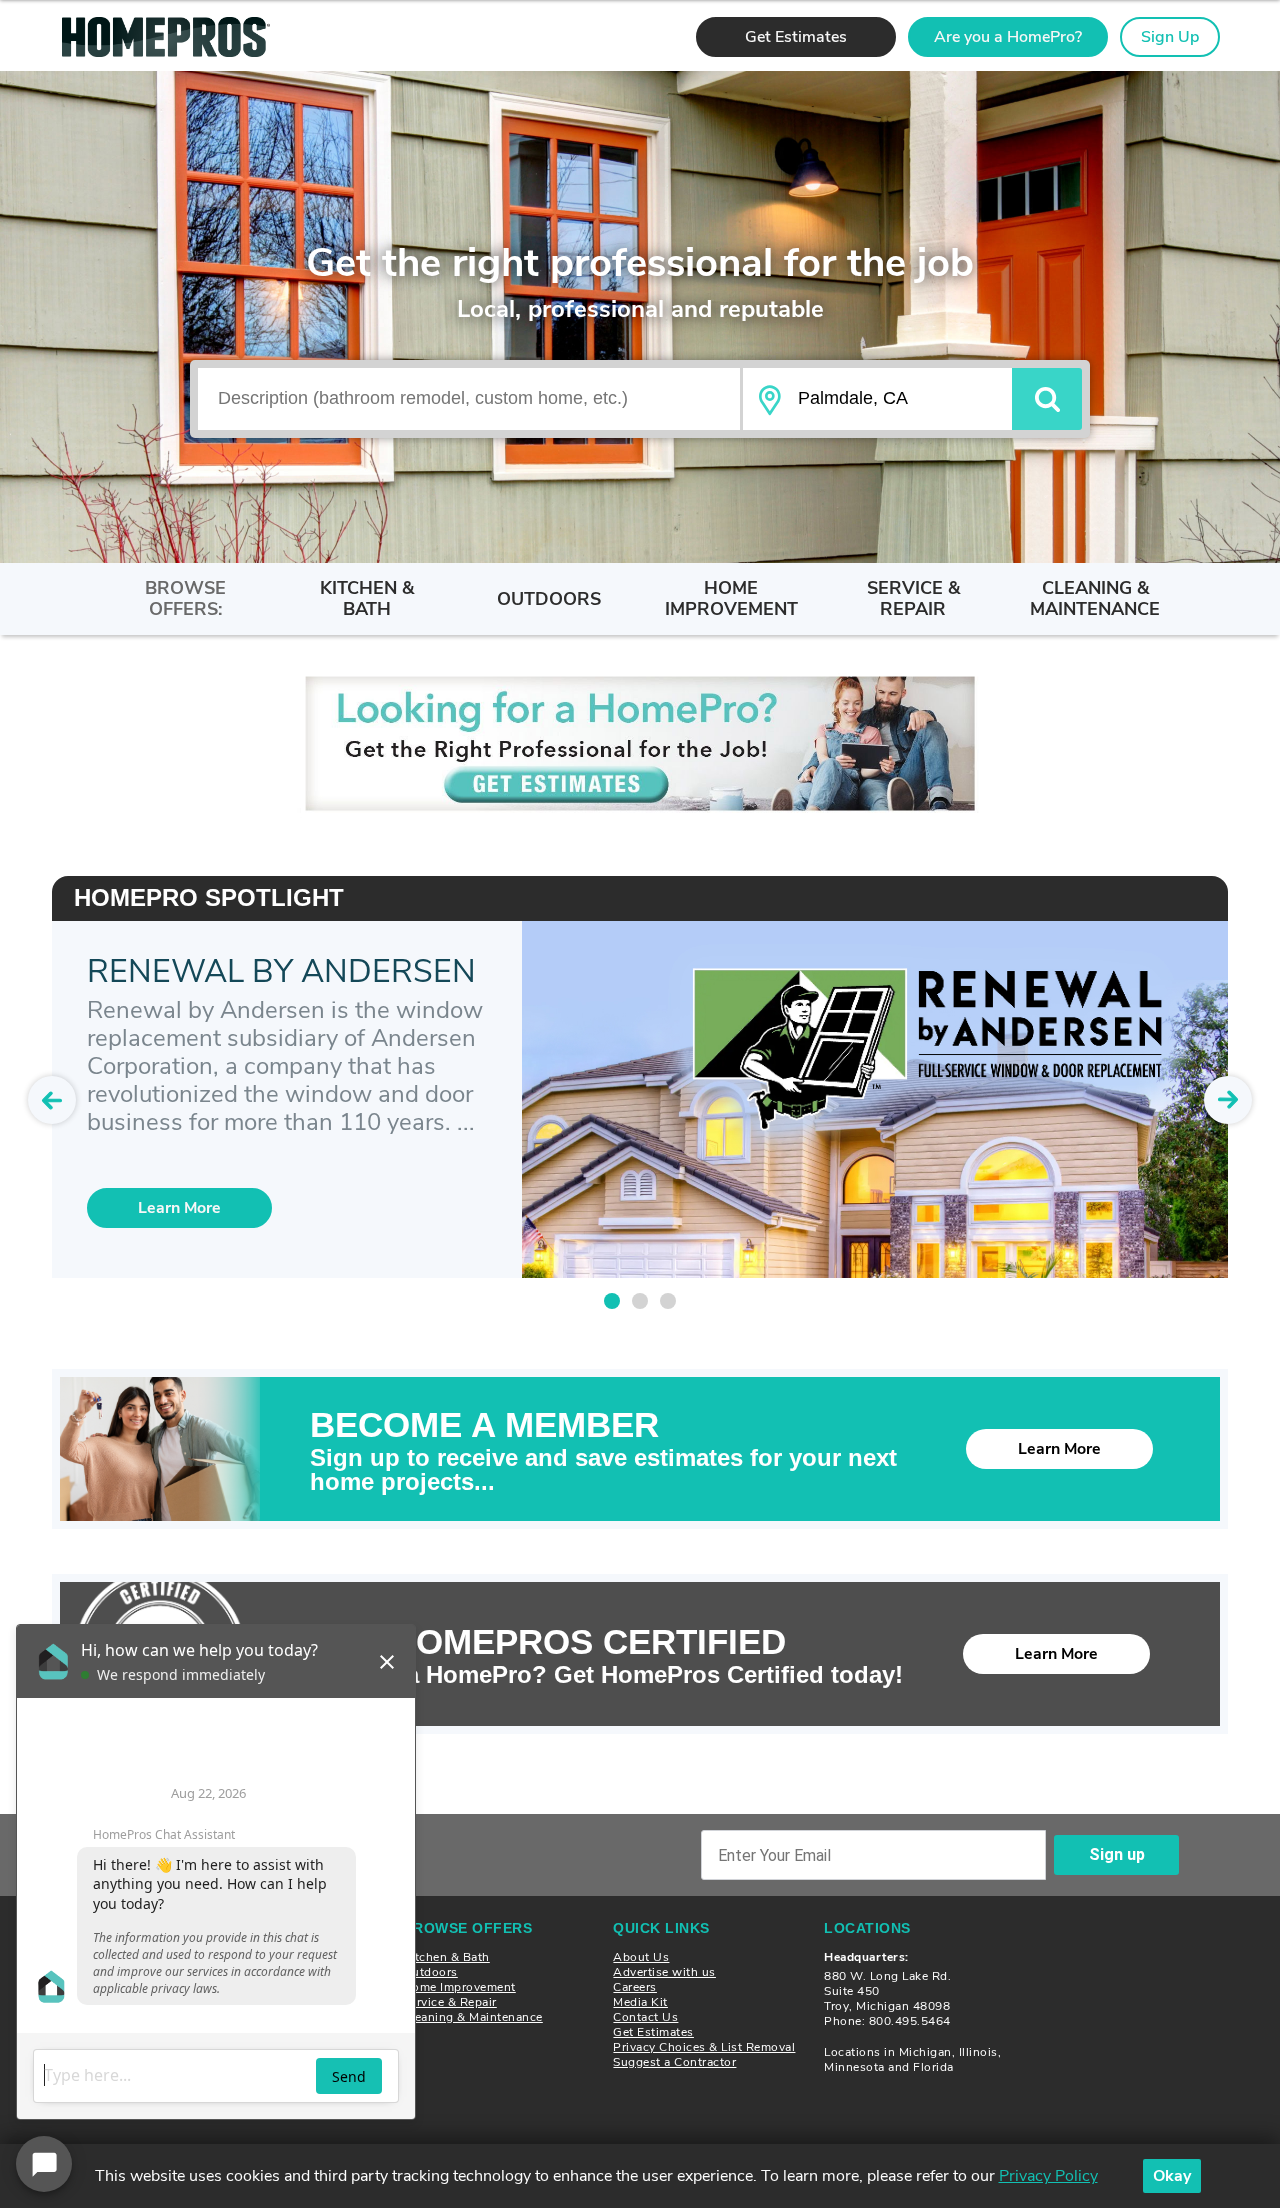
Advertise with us (664, 1972)
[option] (640, 743)
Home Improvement (459, 1987)
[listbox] (640, 743)
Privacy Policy (1048, 2176)
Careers (635, 1987)
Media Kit (640, 2002)
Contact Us (645, 2017)
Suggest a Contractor (674, 2062)
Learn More (1059, 1449)
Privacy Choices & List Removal (704, 2047)
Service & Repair (450, 2002)
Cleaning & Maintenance (473, 2017)
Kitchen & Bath (446, 1957)
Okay (1172, 2176)
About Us (641, 1957)
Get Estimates (653, 2032)
